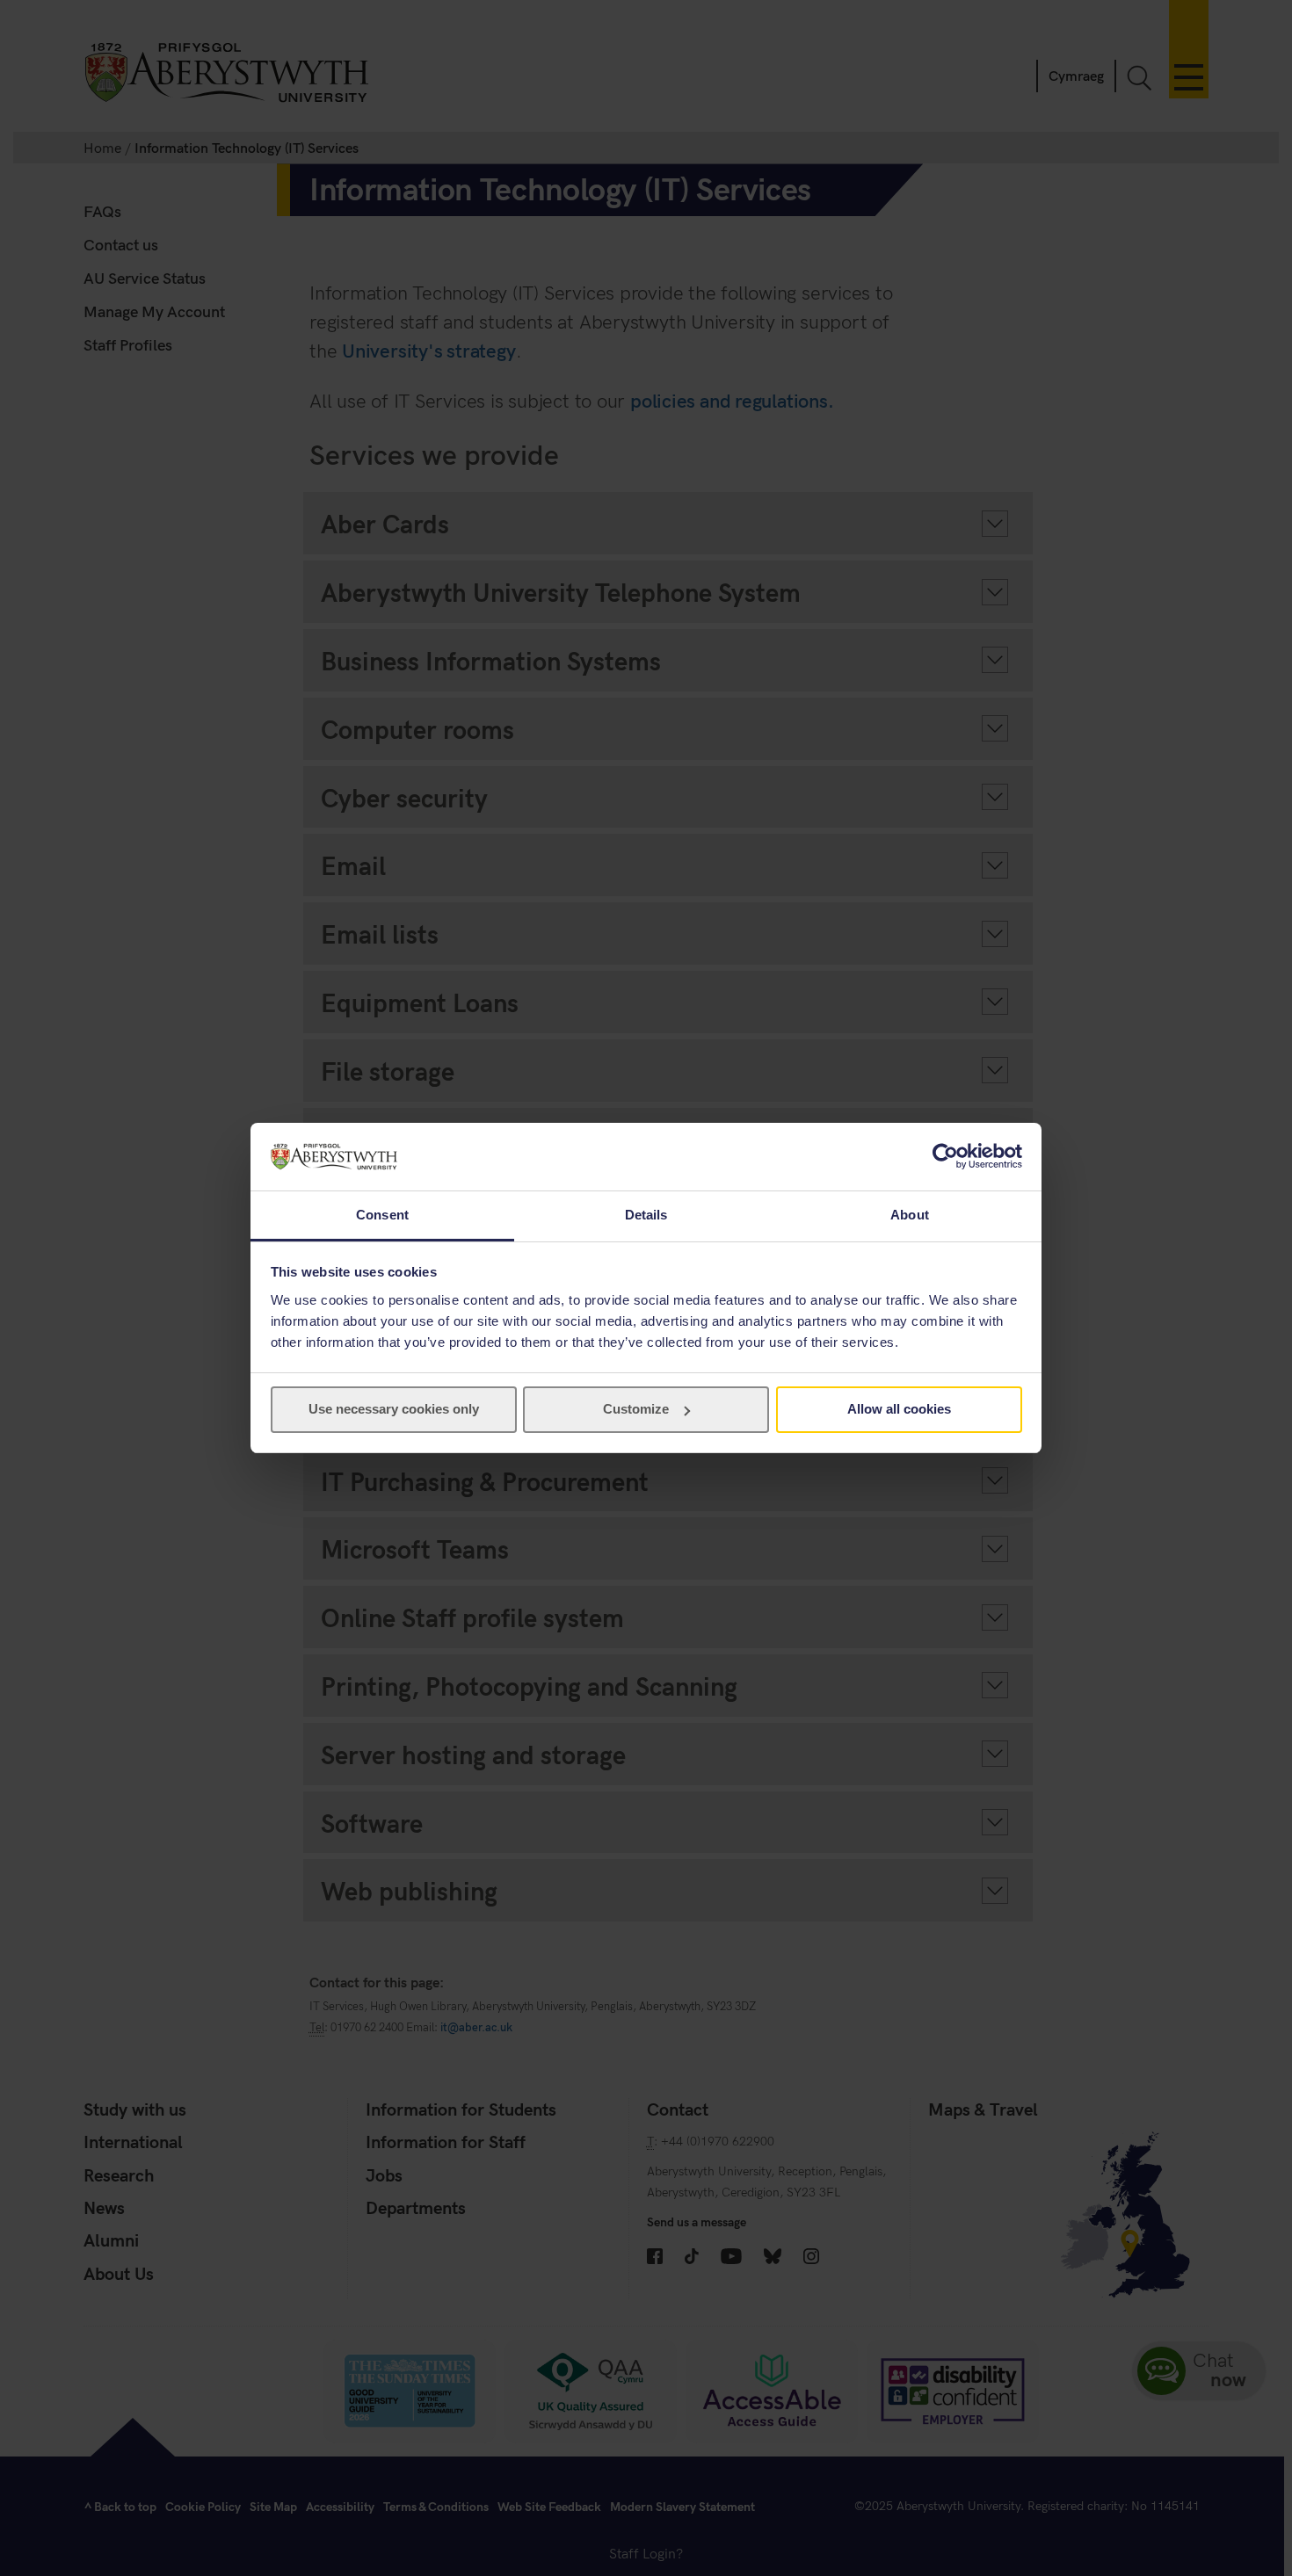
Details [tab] (646, 1215)
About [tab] (910, 1215)
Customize (636, 1409)
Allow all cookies (899, 1409)
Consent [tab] (382, 1215)
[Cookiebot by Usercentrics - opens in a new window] (945, 1156)
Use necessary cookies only (394, 1409)
